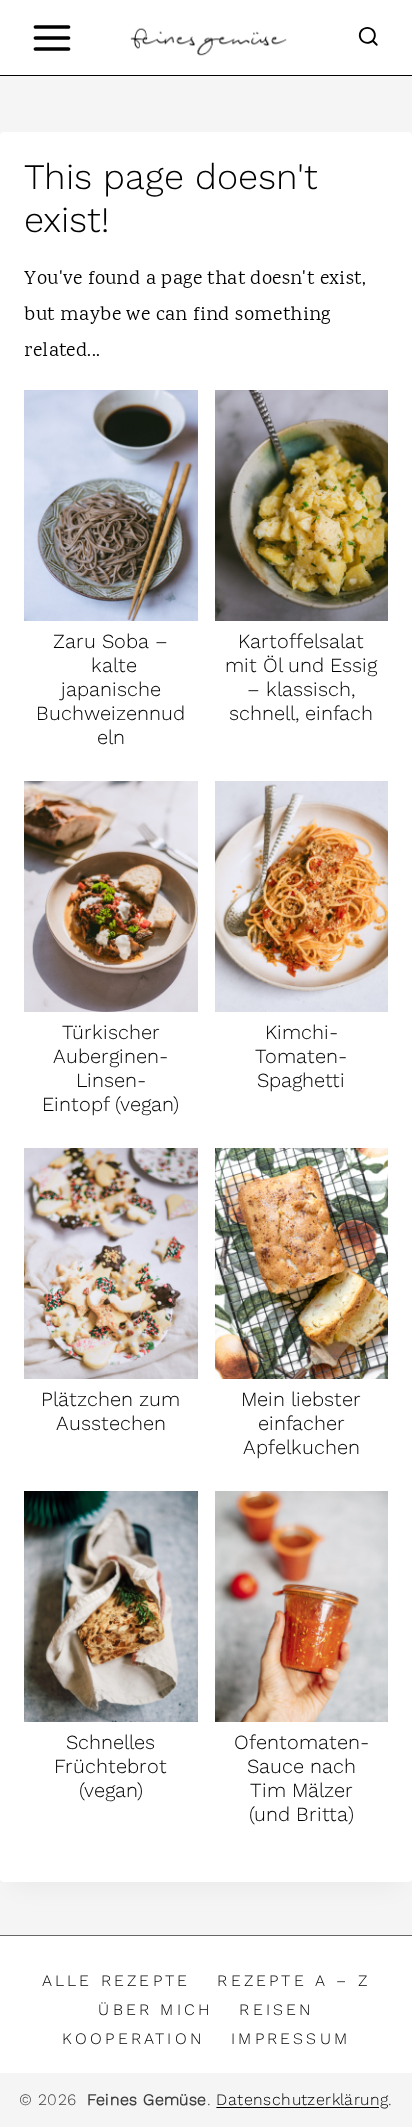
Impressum (290, 2038)
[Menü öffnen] (51, 37)
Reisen (276, 2009)
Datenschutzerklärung (302, 2099)
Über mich (155, 2009)
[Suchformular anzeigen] (368, 37)
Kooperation (133, 2038)
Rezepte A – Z (293, 1980)
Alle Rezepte (116, 1980)
